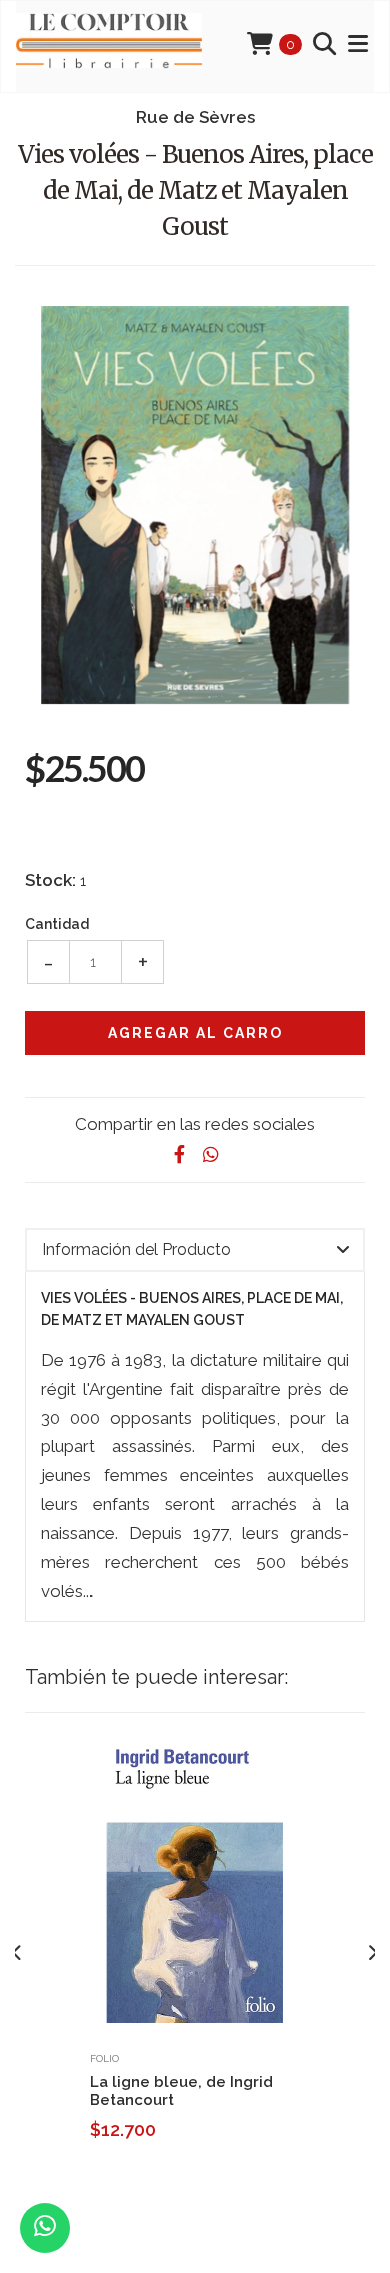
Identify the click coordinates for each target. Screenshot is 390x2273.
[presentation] (17, 1953)
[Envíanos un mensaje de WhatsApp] (45, 2228)
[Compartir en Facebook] (179, 1154)
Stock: (50, 880)
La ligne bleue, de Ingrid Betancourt (181, 2091)
